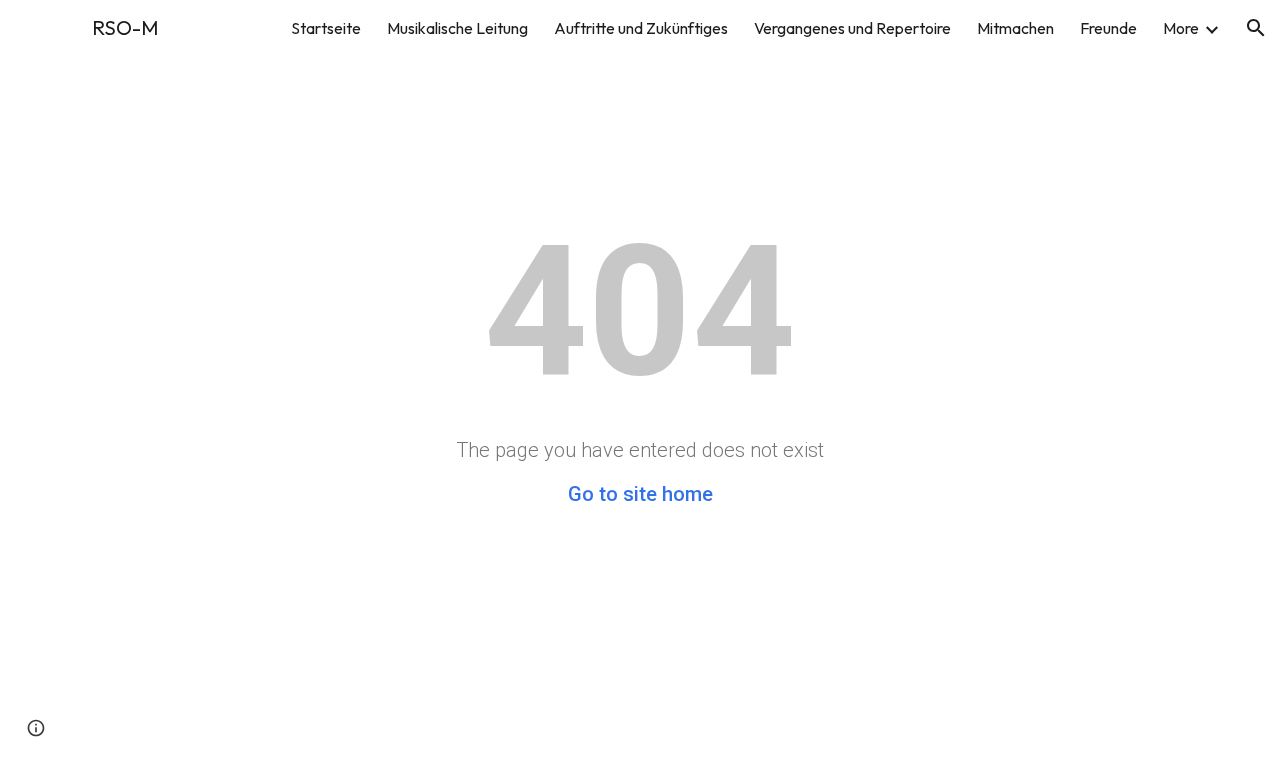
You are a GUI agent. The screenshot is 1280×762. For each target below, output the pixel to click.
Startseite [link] (326, 28)
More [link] (1181, 28)
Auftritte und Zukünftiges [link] (641, 28)
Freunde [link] (1108, 28)
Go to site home (640, 494)
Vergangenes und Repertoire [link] (852, 28)
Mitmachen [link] (1015, 28)
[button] (1256, 28)
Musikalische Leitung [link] (457, 28)
